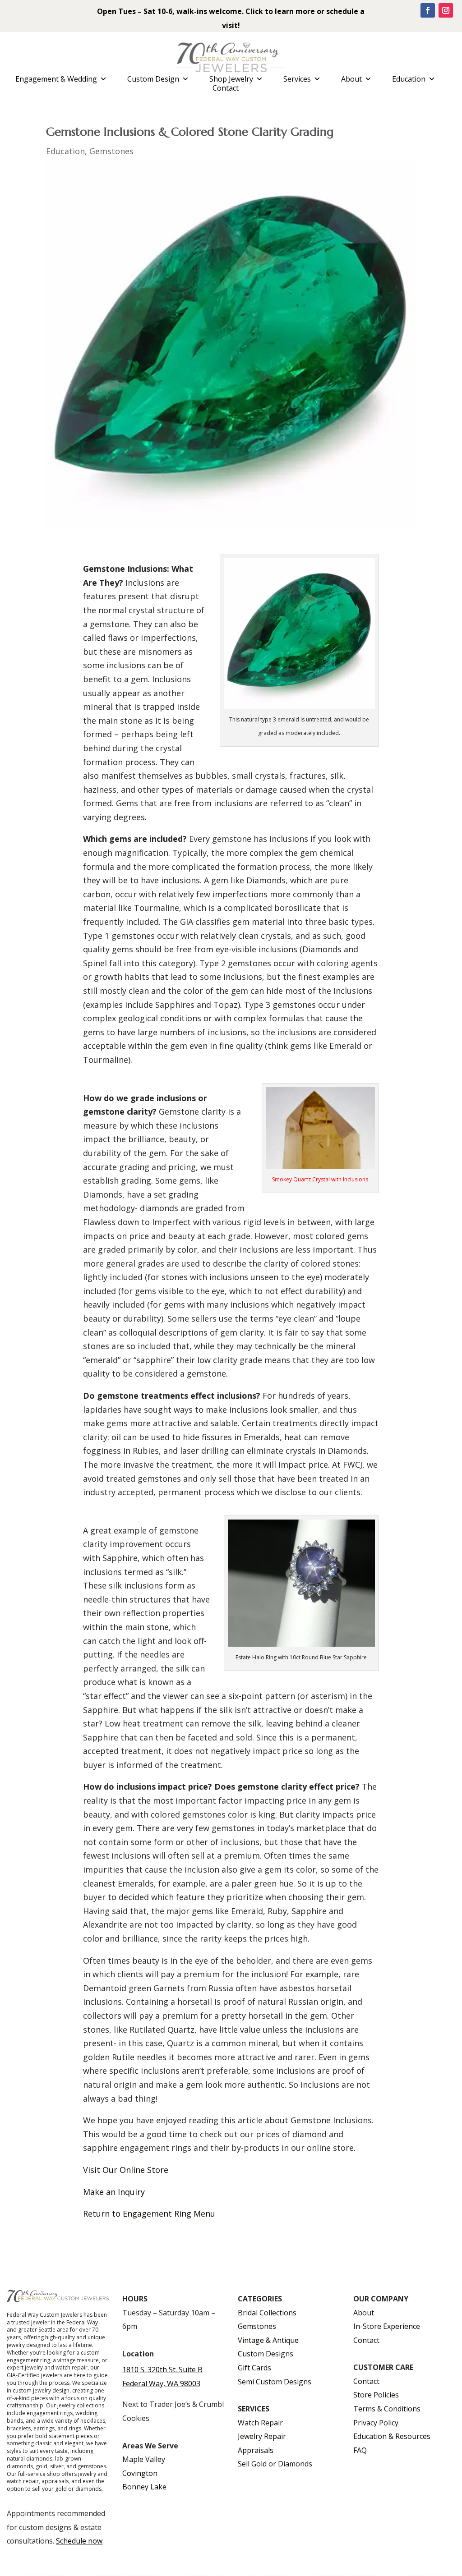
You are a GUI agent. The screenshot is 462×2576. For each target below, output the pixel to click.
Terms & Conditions (387, 2409)
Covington (140, 2473)
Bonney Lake (144, 2487)
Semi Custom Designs (275, 2382)
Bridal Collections (267, 2313)
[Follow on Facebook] (428, 10)
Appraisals (256, 2450)
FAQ (360, 2450)
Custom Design (153, 79)
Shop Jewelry (231, 79)
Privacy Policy (376, 2423)
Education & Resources (392, 2436)
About (351, 79)
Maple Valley (144, 2459)
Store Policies (376, 2395)
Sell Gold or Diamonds (275, 2464)
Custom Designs (266, 2354)
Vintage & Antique (268, 2340)
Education (409, 79)
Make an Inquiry (114, 2192)
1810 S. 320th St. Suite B (162, 2369)
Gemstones (111, 151)
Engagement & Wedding (56, 79)
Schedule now (79, 2541)
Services (297, 79)
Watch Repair (260, 2423)
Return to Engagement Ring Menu (149, 2213)
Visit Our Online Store (126, 2170)
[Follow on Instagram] (446, 10)
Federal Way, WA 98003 (161, 2383)
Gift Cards (254, 2368)
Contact (226, 88)
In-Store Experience (387, 2326)
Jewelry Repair (262, 2436)
